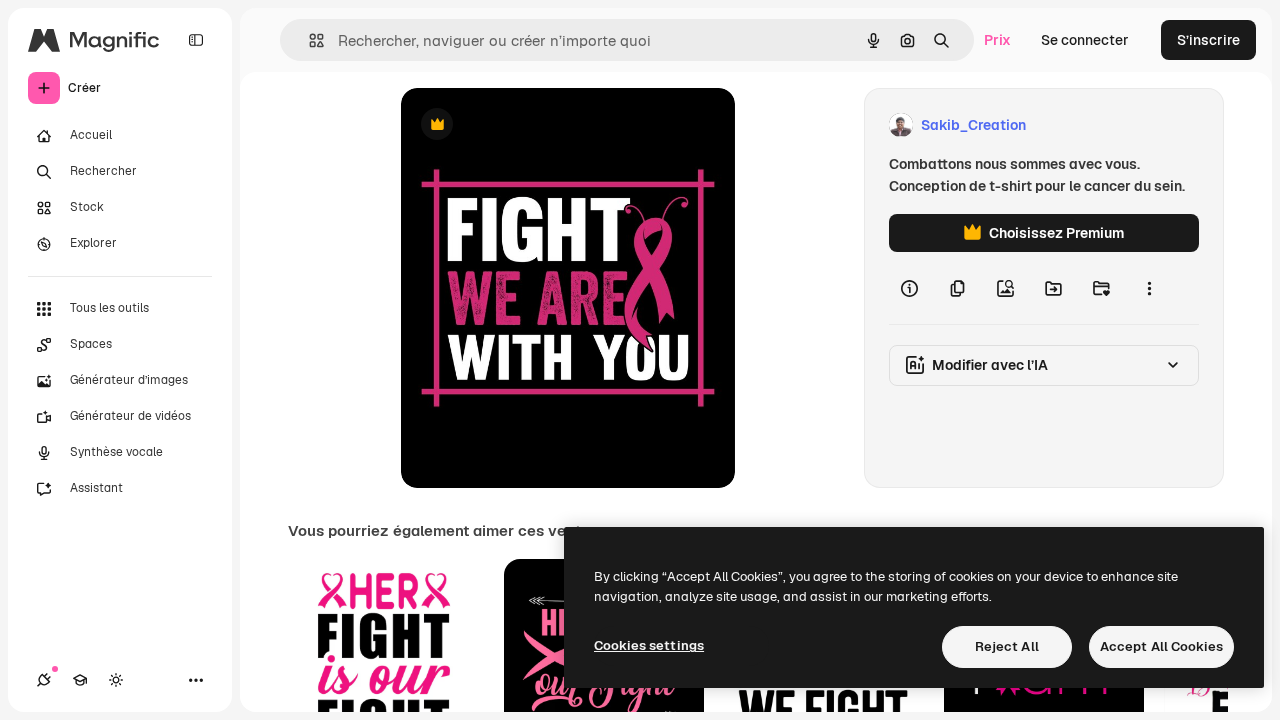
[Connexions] (44, 680)
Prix (997, 40)
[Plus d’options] (1149, 288)
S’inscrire (1208, 40)
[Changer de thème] (116, 680)
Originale (533, 125)
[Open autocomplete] (308, 40)
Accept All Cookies (1161, 646)
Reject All (1007, 646)
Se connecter (1085, 40)
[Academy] (80, 680)
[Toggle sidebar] (196, 40)
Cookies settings (649, 645)
